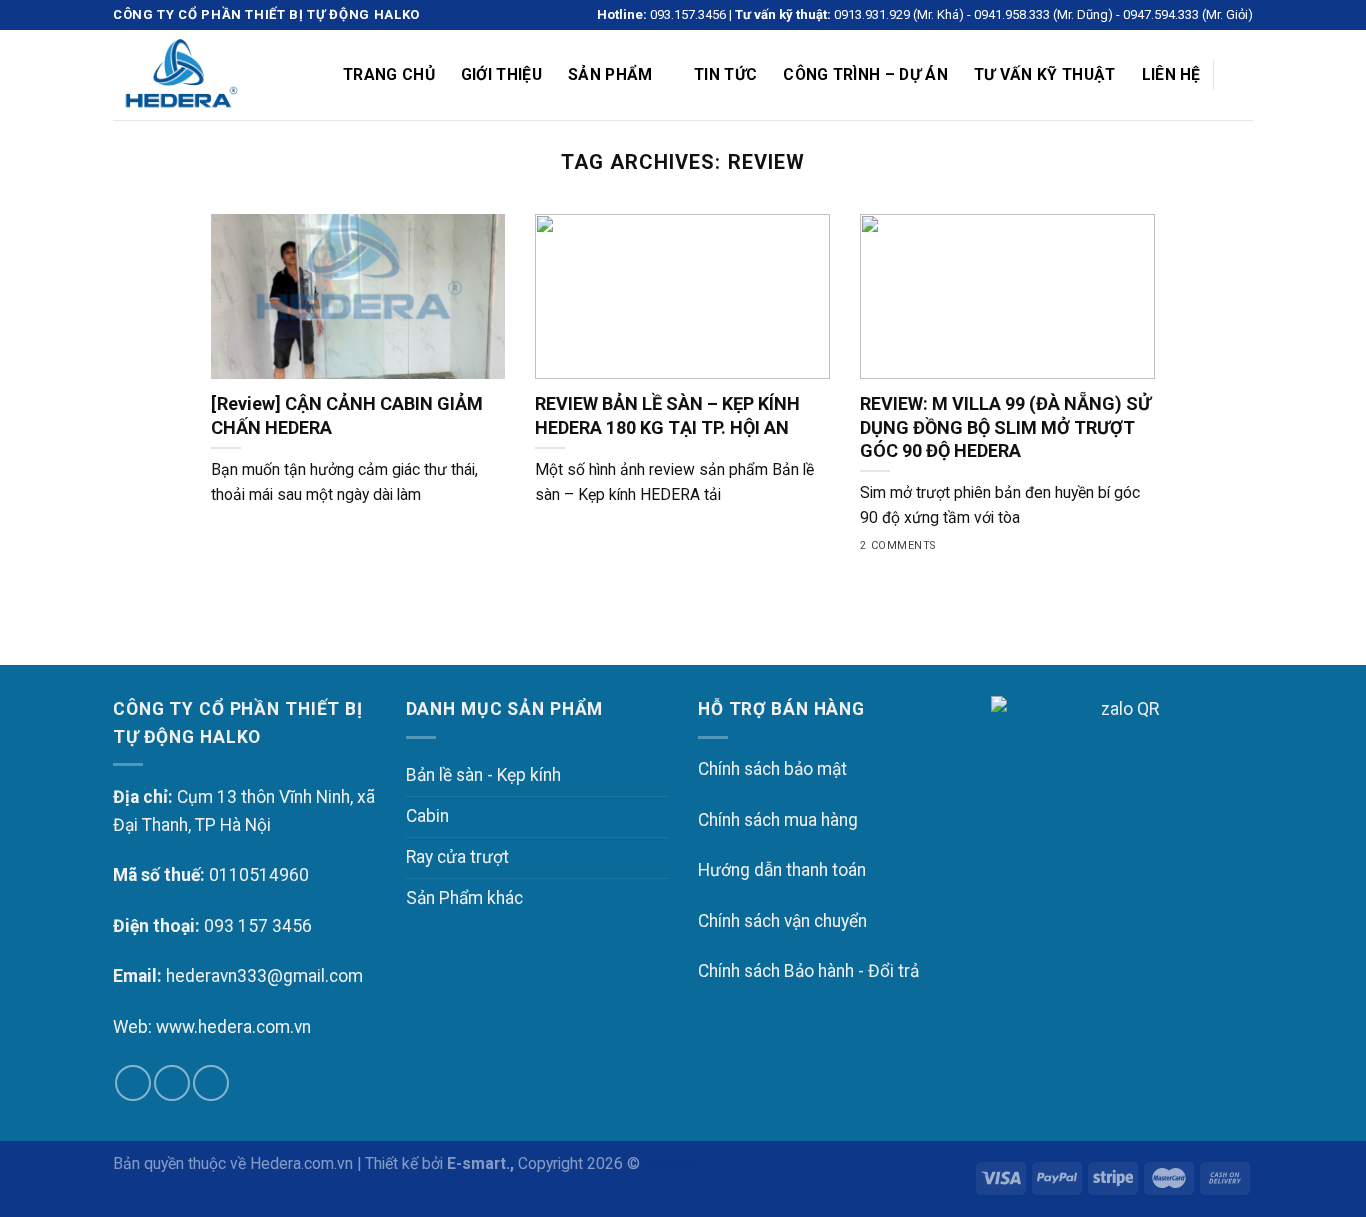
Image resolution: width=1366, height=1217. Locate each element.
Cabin (427, 816)
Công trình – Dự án (865, 74)
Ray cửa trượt (457, 857)
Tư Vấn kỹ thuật (1045, 74)
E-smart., (480, 1163)
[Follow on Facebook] (133, 1083)
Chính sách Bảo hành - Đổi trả (808, 971)
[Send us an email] (172, 1083)
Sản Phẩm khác (464, 898)
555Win (670, 1163)
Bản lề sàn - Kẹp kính (483, 775)
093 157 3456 (258, 926)
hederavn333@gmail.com (264, 976)
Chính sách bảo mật (772, 769)
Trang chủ (389, 74)
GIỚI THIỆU (501, 74)
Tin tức (725, 74)
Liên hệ (1171, 74)
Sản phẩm (610, 74)
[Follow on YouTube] (211, 1083)
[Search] (1243, 75)
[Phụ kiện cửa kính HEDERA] (213, 75)
